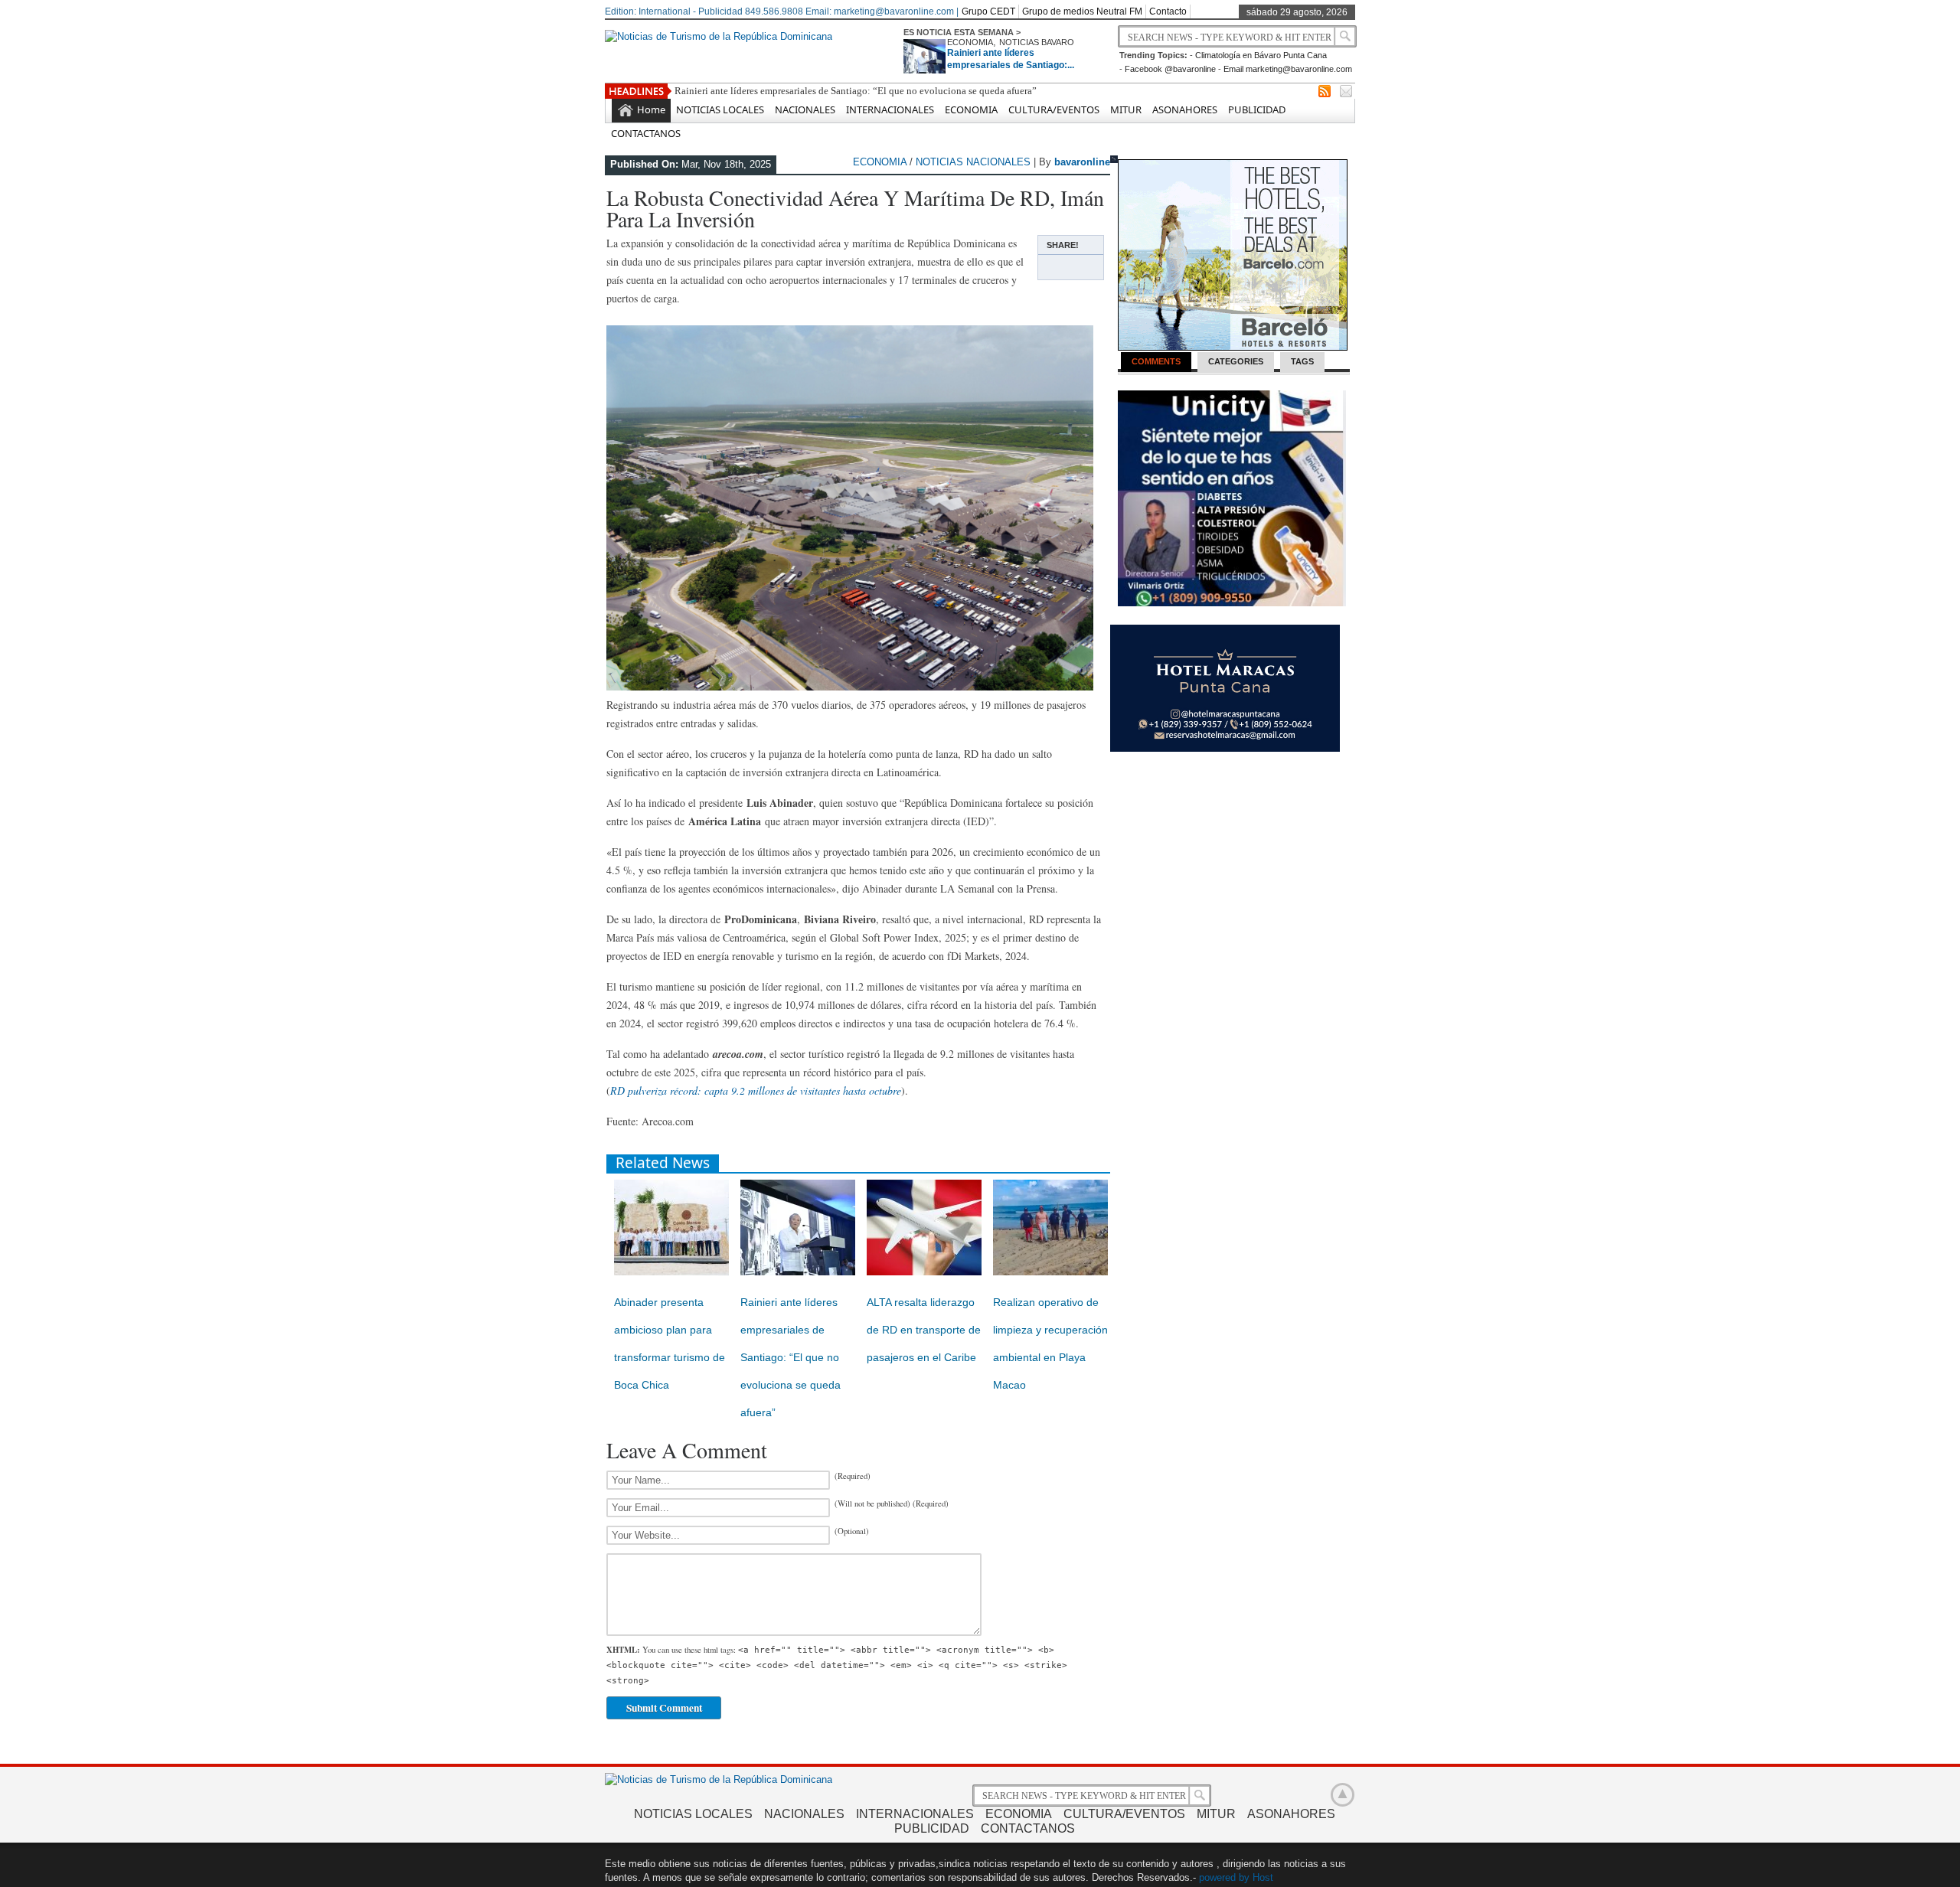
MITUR (1126, 109)
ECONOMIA (970, 42)
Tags (1302, 361)
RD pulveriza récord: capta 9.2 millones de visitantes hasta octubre (756, 1090)
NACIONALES (805, 109)
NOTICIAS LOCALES (720, 109)
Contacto (1168, 11)
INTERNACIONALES (890, 109)
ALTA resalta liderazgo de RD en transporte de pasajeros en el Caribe (924, 1330)
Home (651, 109)
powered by (1224, 1877)
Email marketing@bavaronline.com (1288, 69)
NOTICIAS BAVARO (1037, 42)
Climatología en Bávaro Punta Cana (1261, 55)
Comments (1156, 361)
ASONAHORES (1185, 109)
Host (1263, 1877)
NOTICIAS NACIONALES (973, 162)
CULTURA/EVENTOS (1054, 109)
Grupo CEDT (988, 11)
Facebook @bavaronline (1170, 69)
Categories (1236, 361)
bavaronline (1082, 162)
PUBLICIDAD (1257, 109)
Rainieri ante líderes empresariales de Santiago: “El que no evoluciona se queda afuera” (856, 91)
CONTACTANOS (646, 133)
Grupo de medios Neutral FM (1082, 11)
